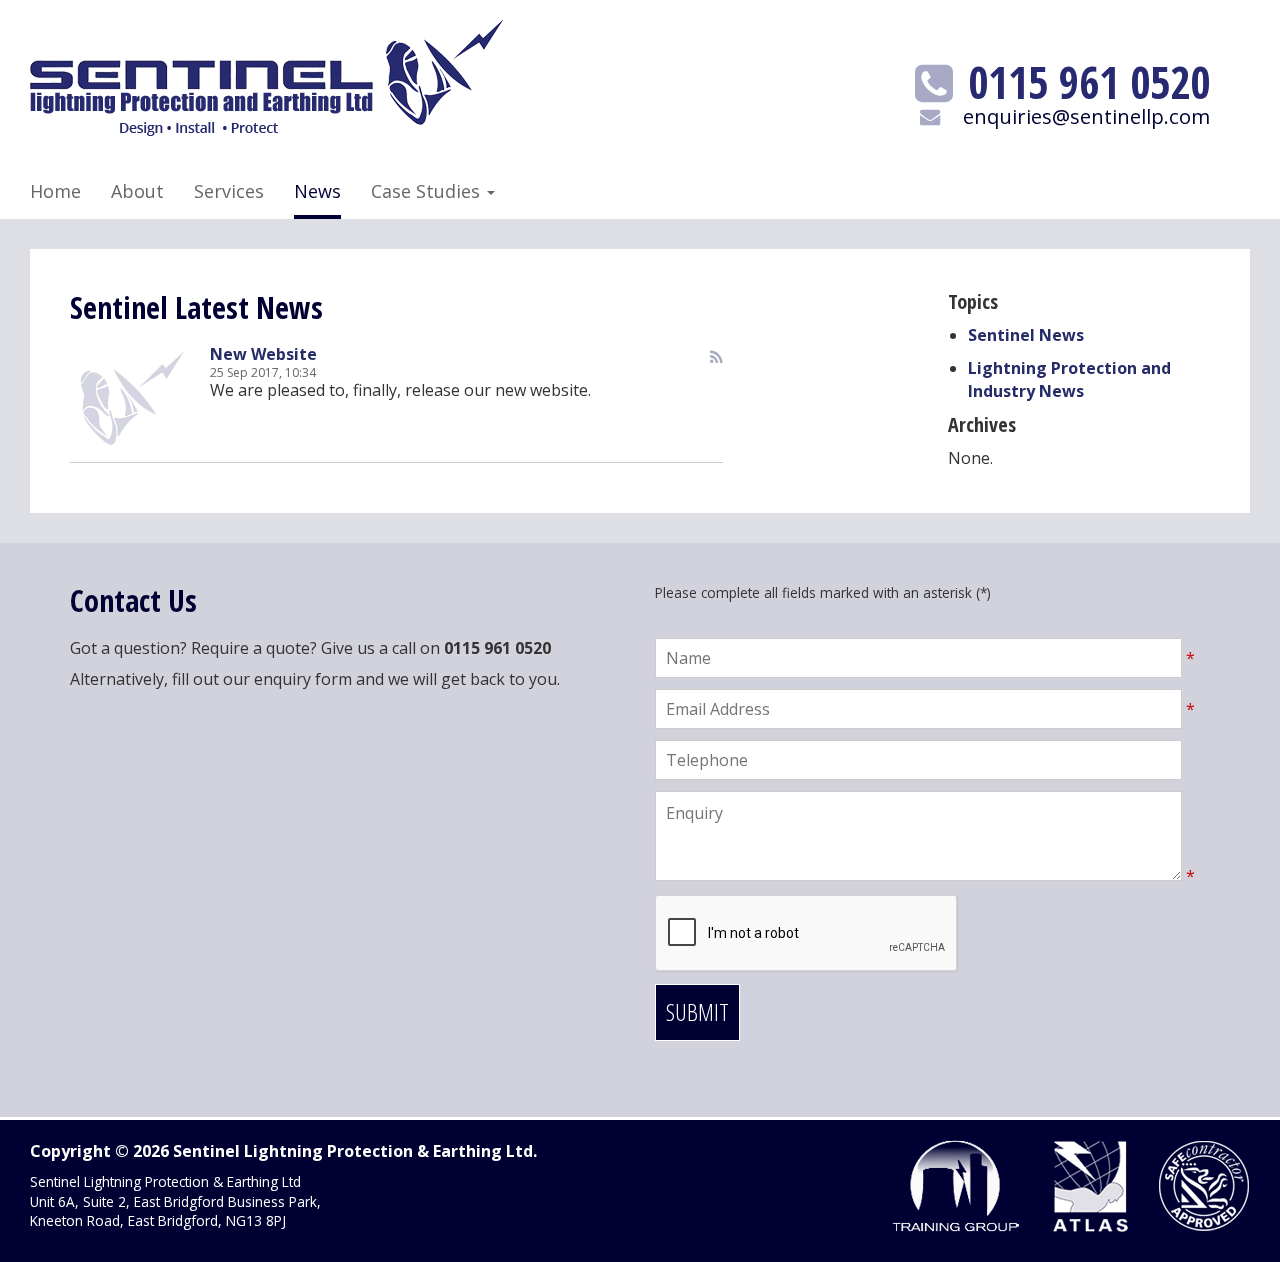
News (317, 191)
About (137, 191)
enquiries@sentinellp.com (1086, 116)
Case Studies (428, 191)
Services (229, 191)
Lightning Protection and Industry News (1069, 379)
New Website (263, 354)
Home (55, 191)
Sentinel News (1026, 335)
